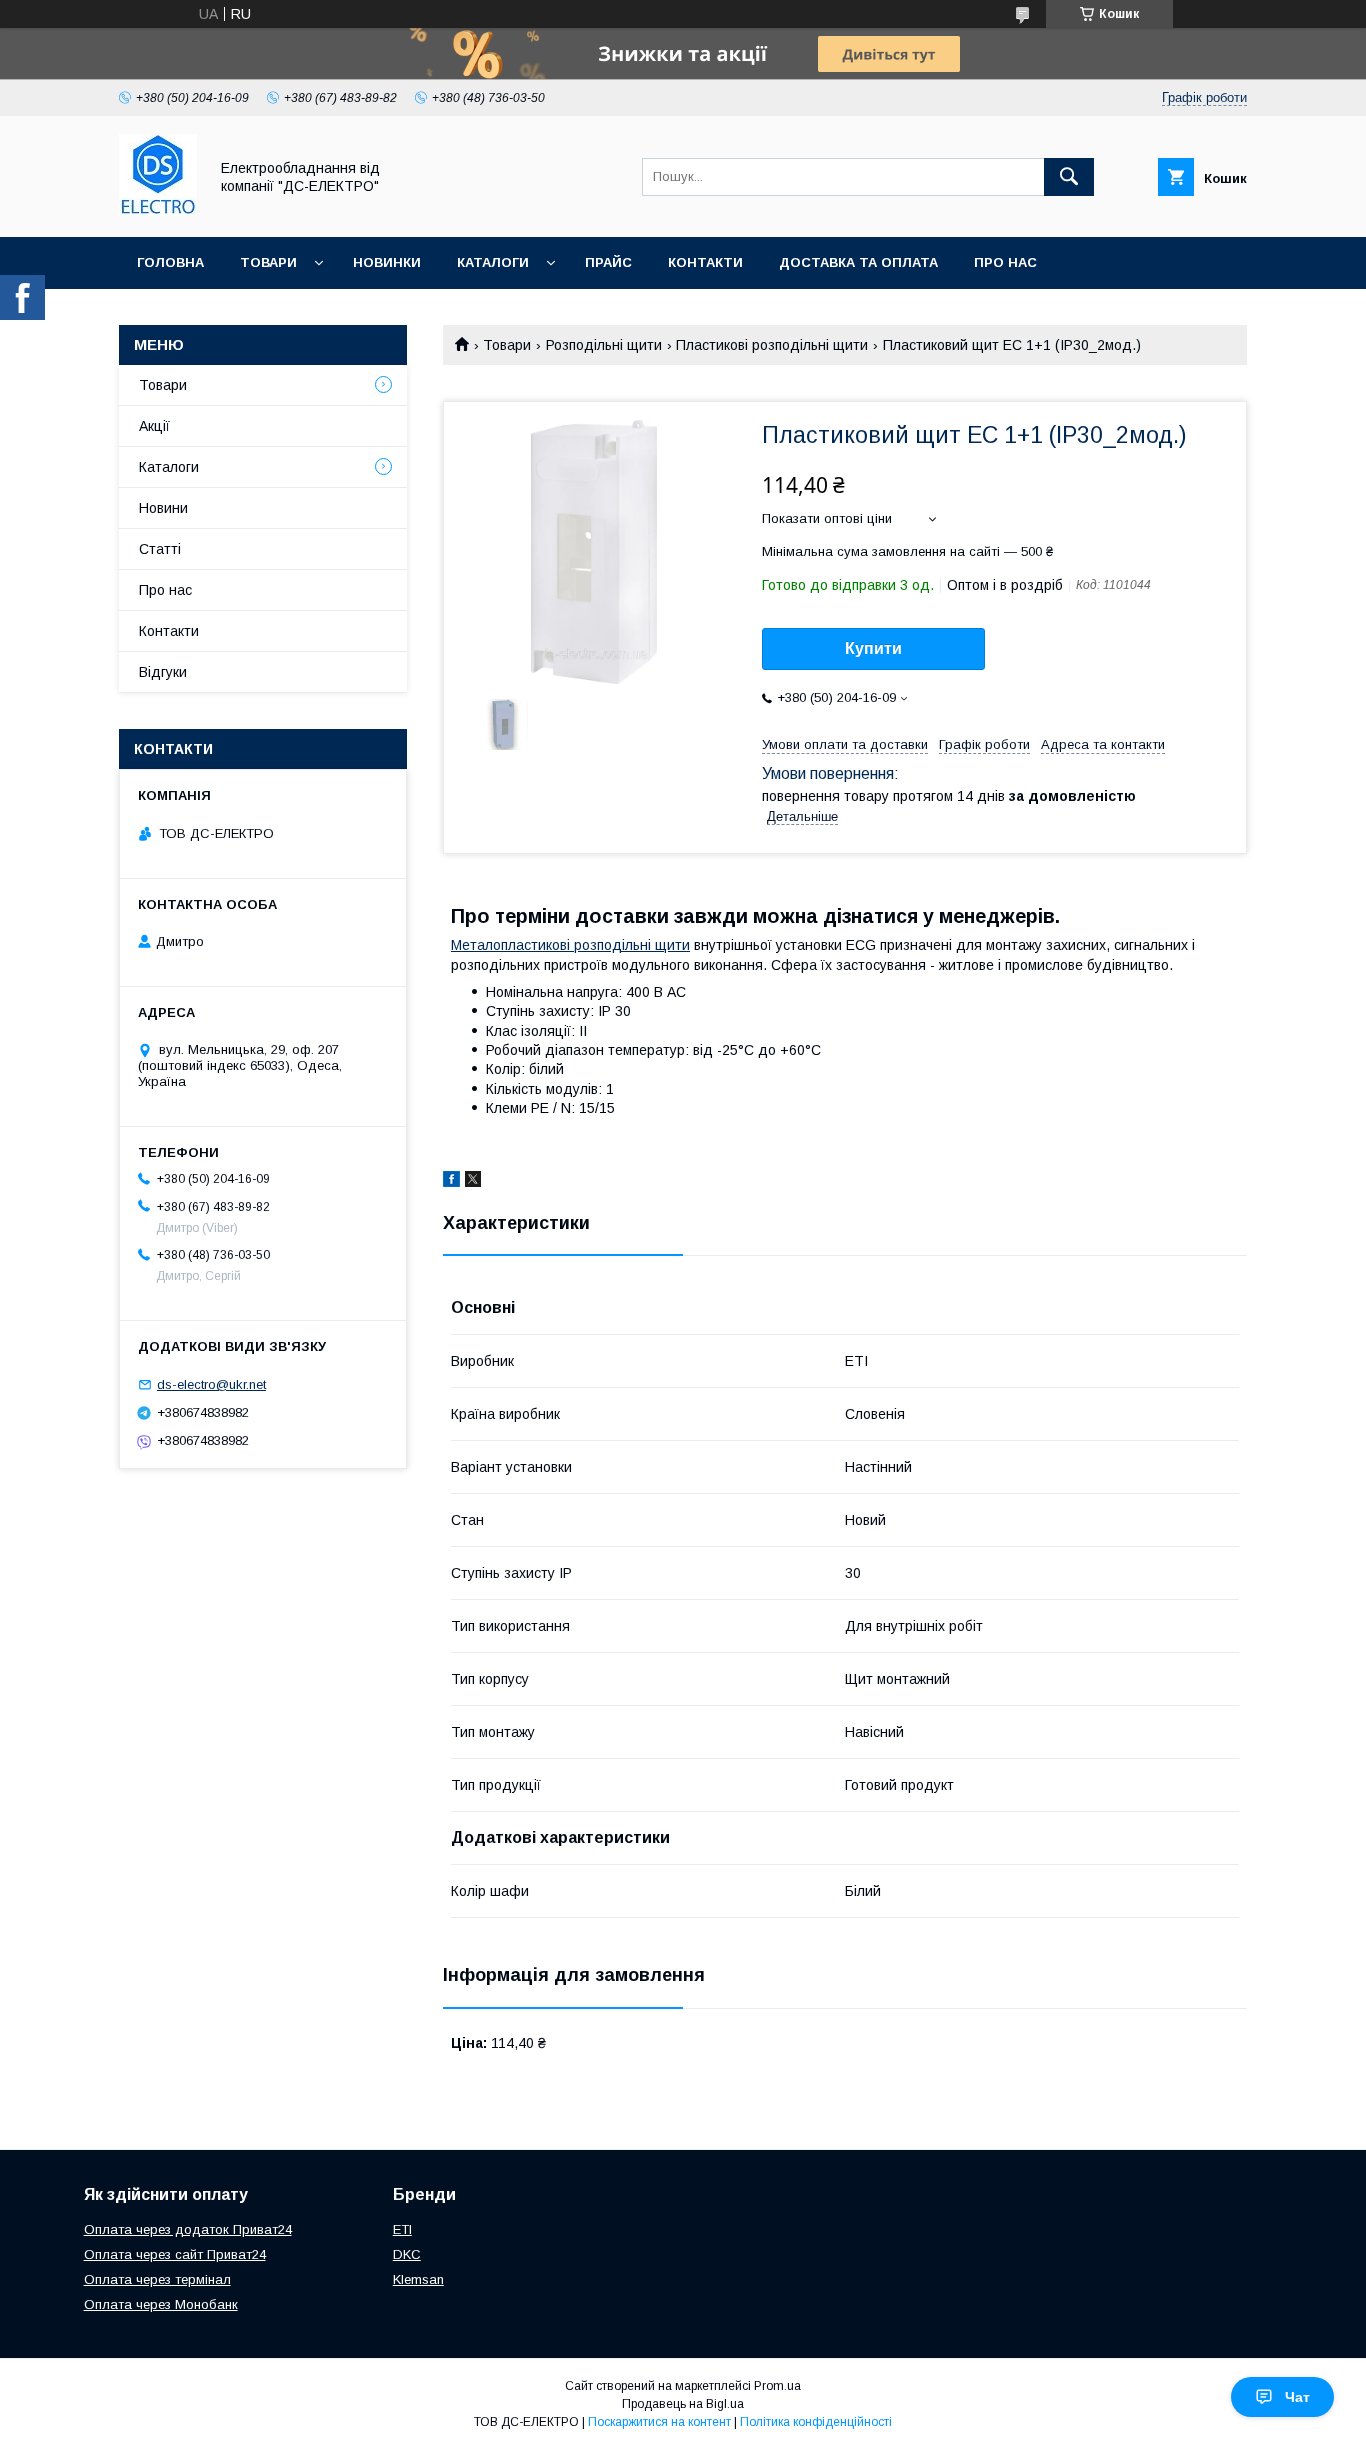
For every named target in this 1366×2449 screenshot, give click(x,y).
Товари (268, 262)
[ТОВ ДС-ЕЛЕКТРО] (158, 211)
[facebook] (451, 1182)
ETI (402, 2229)
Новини (163, 508)
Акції (154, 426)
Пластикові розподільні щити (772, 345)
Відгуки (163, 672)
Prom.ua (777, 2386)
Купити (873, 648)
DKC (407, 2254)
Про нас (1005, 262)
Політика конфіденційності (816, 2422)
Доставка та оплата (858, 262)
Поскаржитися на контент (659, 2422)
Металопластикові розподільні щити (570, 945)
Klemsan (418, 2279)
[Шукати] (1069, 177)
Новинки (387, 262)
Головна (170, 262)
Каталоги (493, 262)
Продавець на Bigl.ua (683, 2404)
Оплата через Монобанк (161, 2304)
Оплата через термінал (157, 2279)
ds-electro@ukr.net (211, 1384)
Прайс (608, 262)
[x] (473, 1182)
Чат (1297, 2397)
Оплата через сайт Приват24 (175, 2254)
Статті (160, 549)
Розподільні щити (604, 345)
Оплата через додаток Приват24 (188, 2229)
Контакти (705, 262)
